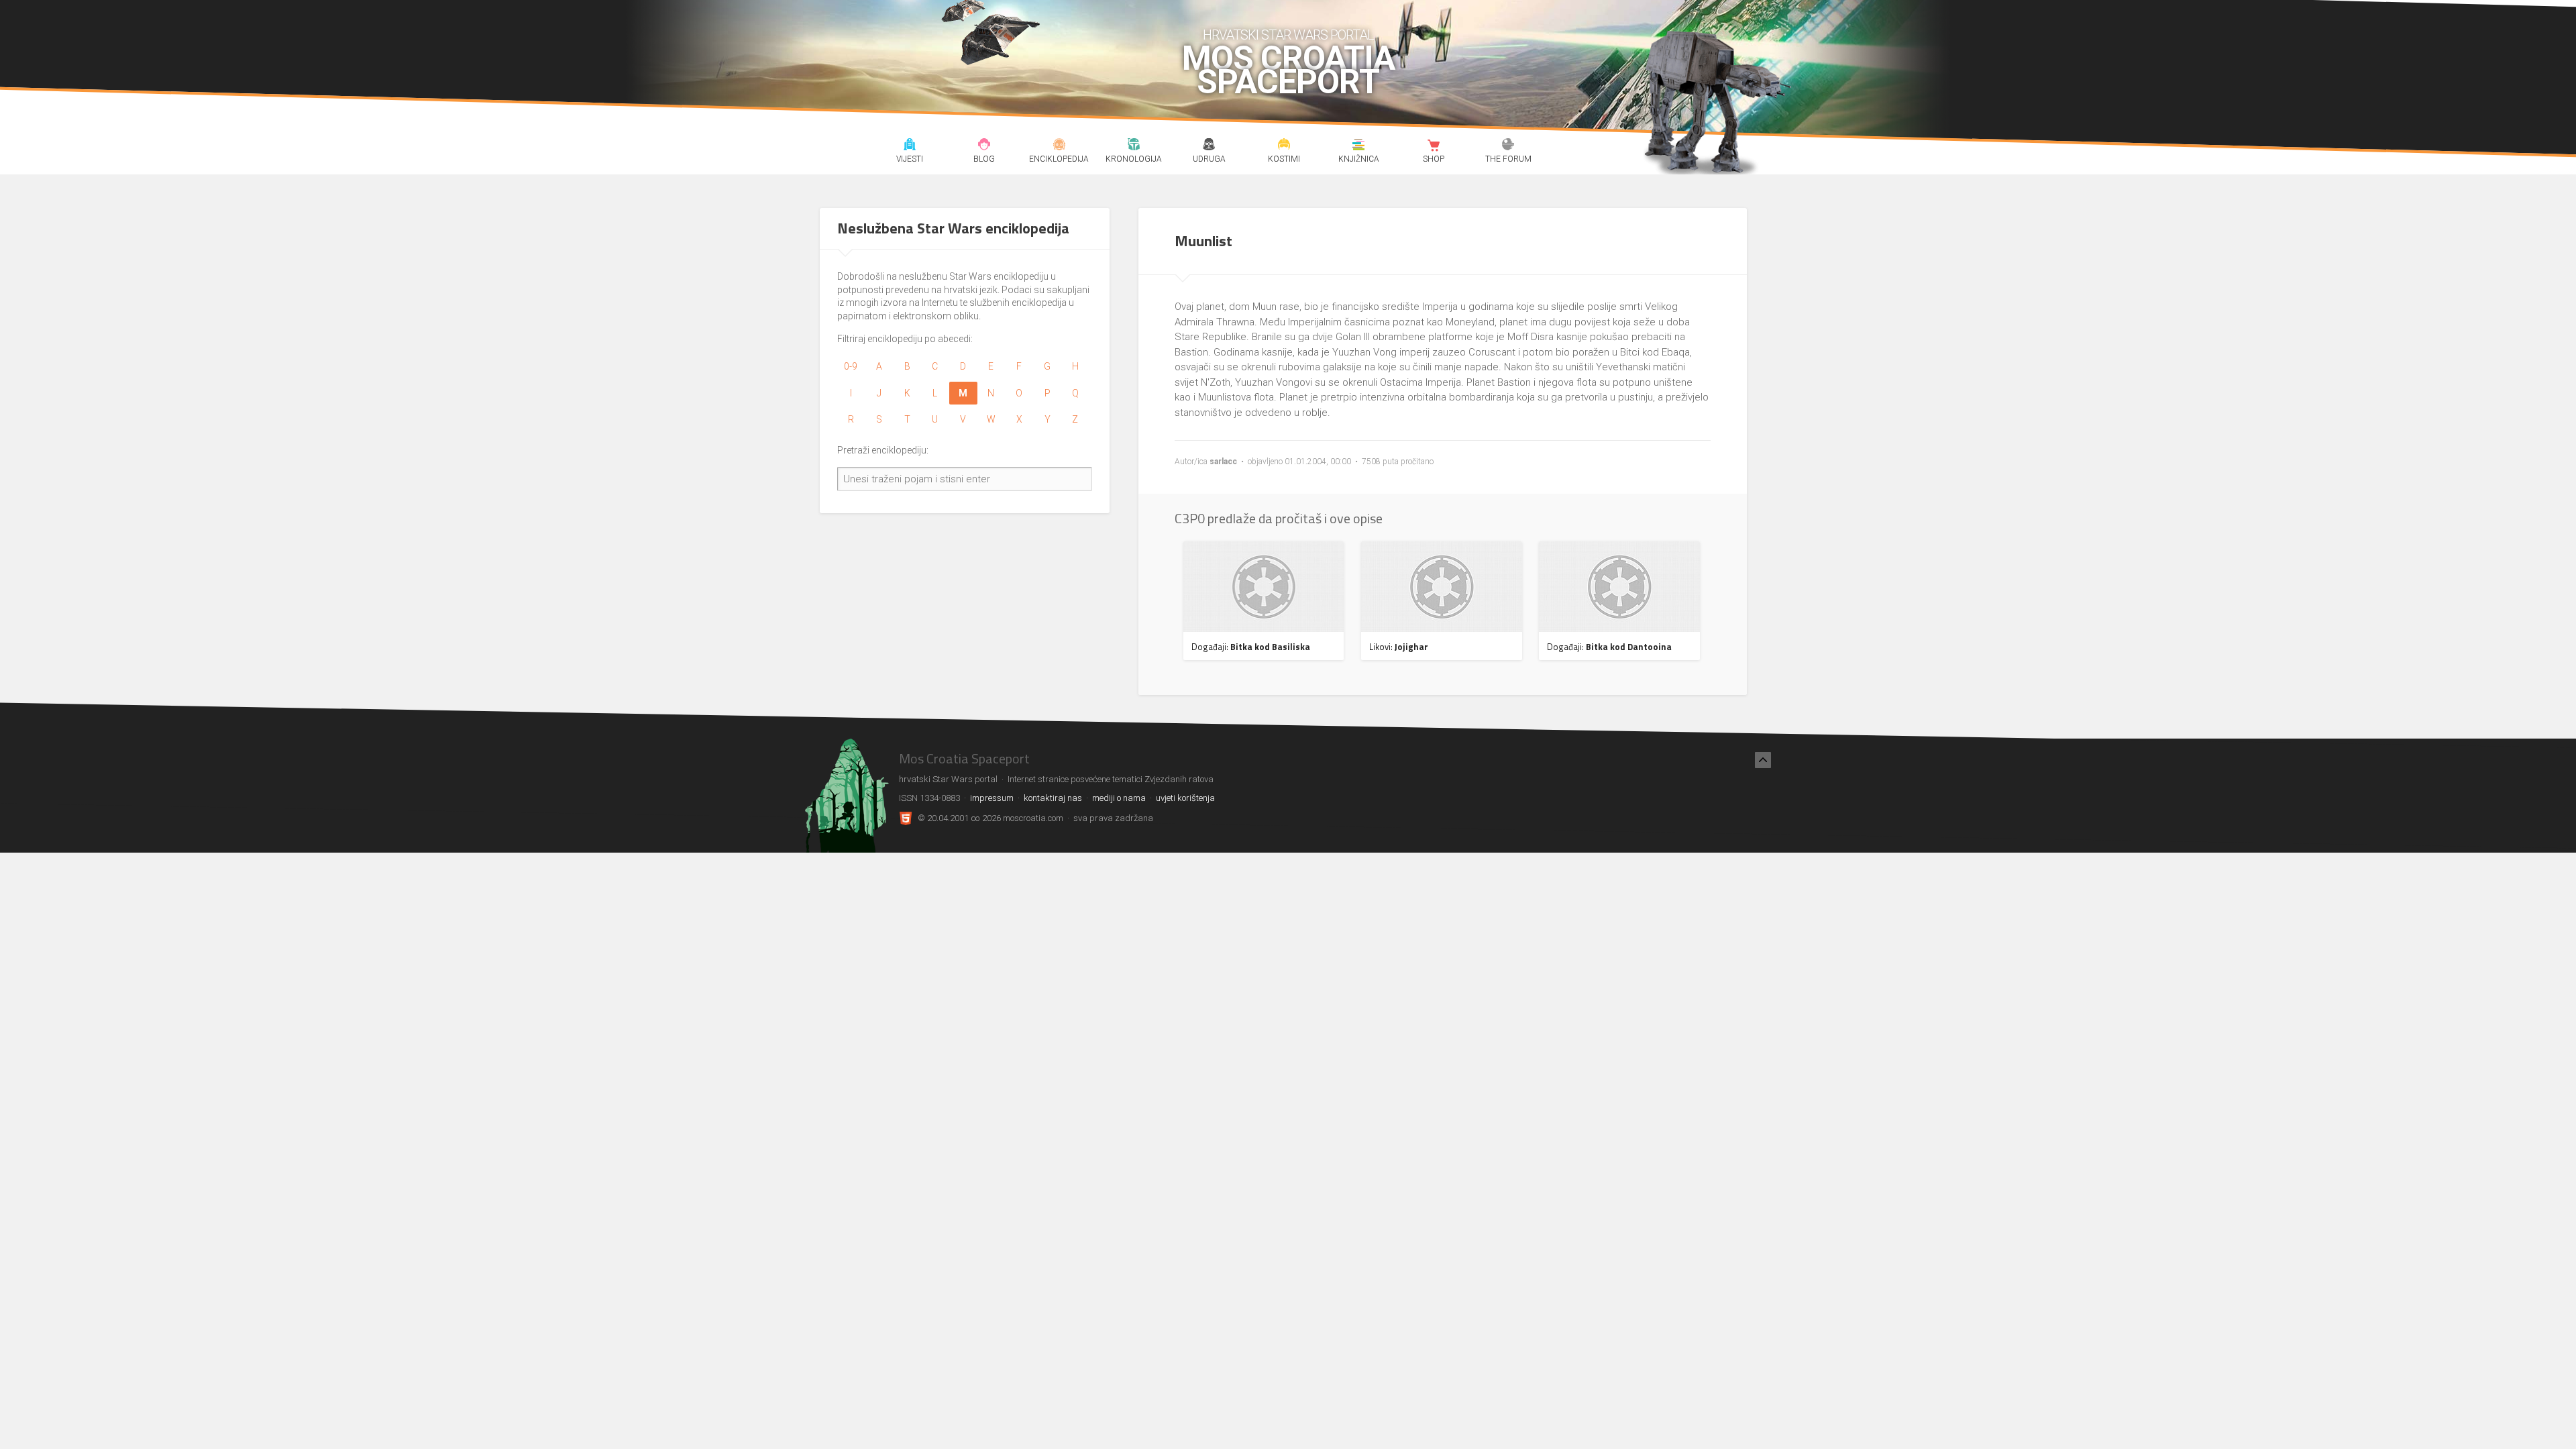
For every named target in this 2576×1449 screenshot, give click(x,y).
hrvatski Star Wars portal (1288, 35)
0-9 (851, 366)
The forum (1508, 146)
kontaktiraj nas (1053, 798)
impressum (992, 798)
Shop (1433, 146)
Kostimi (1284, 146)
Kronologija (1134, 146)
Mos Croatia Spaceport (1288, 70)
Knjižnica (1359, 146)
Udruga (1209, 146)
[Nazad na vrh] (1763, 760)
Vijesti (909, 146)
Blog (984, 146)
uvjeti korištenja (1185, 798)
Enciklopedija (1059, 146)
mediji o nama (1119, 798)
